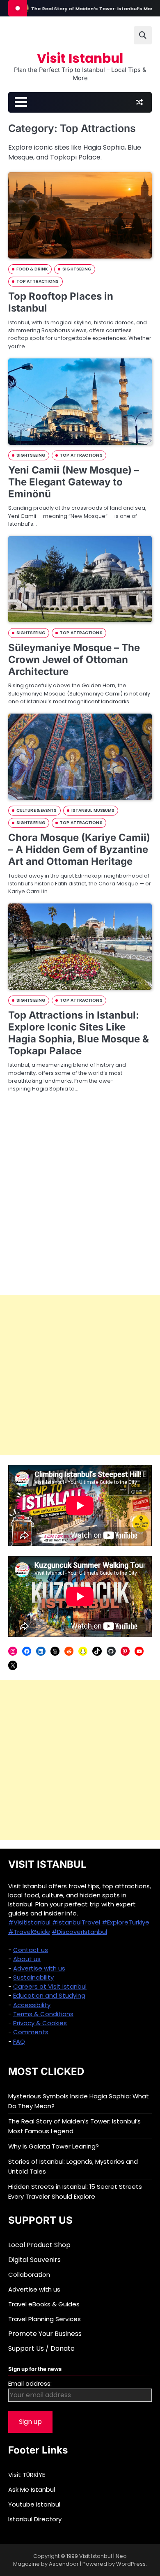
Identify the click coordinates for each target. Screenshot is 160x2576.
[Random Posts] (139, 102)
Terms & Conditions (43, 2014)
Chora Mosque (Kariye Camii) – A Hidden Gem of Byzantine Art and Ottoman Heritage (79, 849)
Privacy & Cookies (40, 2023)
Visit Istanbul (80, 58)
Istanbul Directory (35, 2519)
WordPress (131, 2564)
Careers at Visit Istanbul (50, 1986)
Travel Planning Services (45, 2319)
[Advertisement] (80, 1375)
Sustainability (33, 1977)
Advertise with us (39, 1968)
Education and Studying (49, 1995)
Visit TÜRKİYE (27, 2475)
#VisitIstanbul (30, 1922)
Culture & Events (37, 810)
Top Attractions (38, 281)
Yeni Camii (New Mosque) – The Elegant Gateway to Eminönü (74, 482)
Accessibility (32, 2005)
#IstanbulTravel (77, 1922)
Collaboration (29, 2275)
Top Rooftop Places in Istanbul (61, 302)
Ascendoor (64, 2564)
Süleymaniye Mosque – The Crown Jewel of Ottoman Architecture (74, 660)
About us (27, 1959)
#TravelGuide (29, 1932)
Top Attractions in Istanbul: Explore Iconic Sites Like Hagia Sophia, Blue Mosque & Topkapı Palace (79, 1033)
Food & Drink (32, 269)
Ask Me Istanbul (32, 2489)
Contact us (31, 1950)
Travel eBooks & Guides (44, 2304)
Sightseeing (77, 269)
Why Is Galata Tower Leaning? (54, 2146)
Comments (31, 2032)
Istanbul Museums (93, 810)
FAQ (19, 2041)
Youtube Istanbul (34, 2504)
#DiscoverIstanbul (79, 1932)
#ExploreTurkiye (126, 1922)
